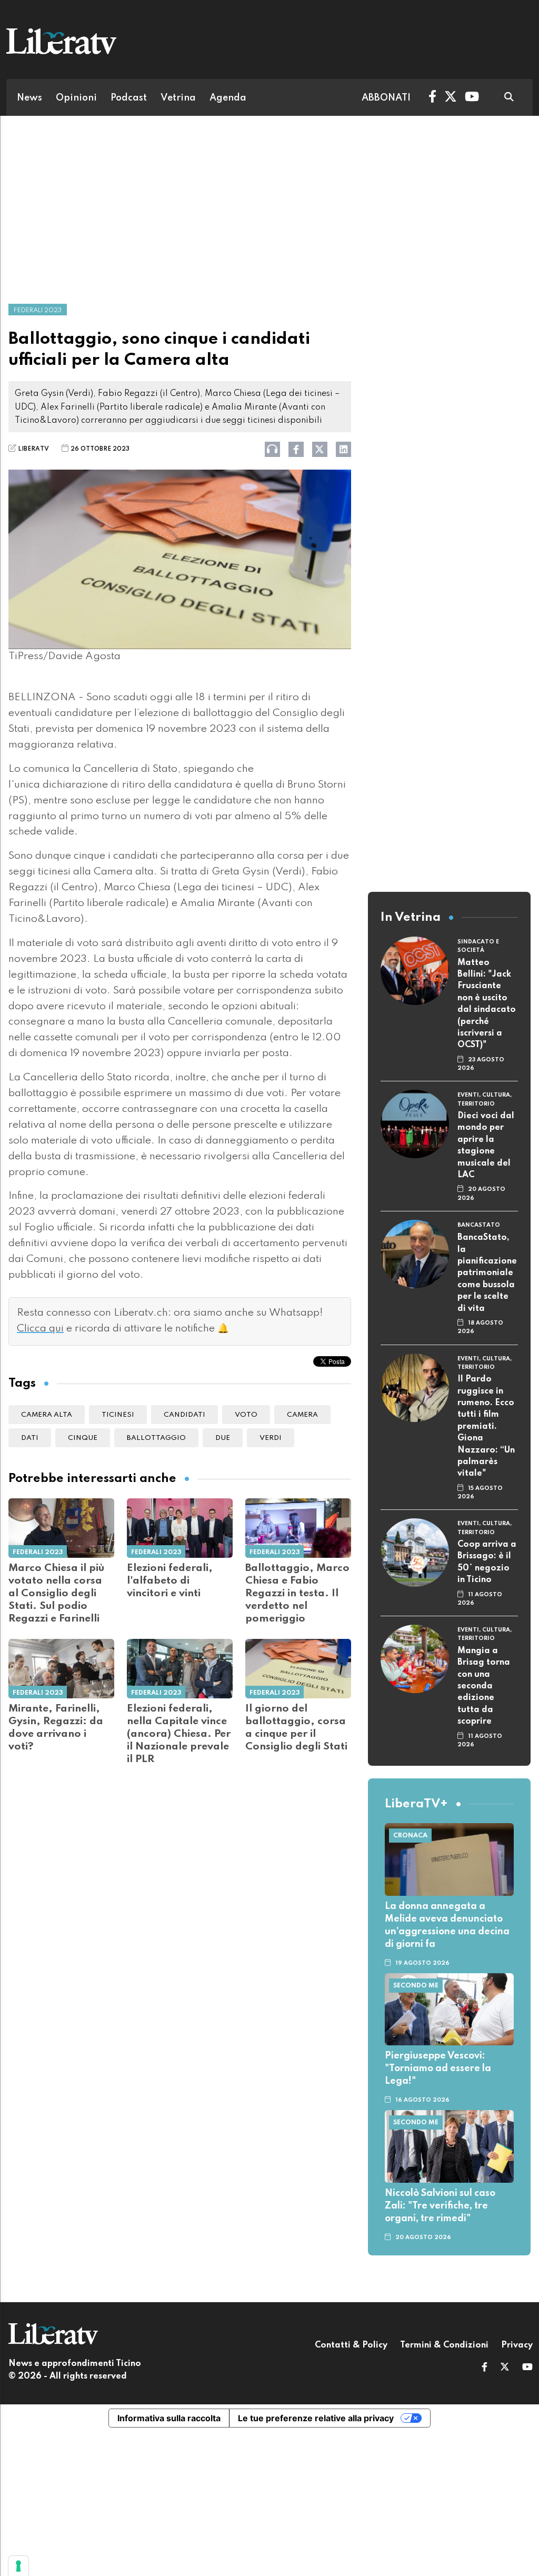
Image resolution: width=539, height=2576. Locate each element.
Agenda (228, 98)
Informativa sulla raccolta (169, 2418)
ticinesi (118, 1415)
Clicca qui (40, 1329)
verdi (271, 1438)
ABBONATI (386, 98)
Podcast (129, 98)
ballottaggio (156, 1438)
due (223, 1438)
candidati (184, 1415)
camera (302, 1415)
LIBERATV (33, 449)
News (29, 98)
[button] (485, 2368)
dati (30, 1438)
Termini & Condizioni (444, 2345)
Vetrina (178, 98)
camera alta (47, 1415)
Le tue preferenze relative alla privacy (316, 2418)
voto (246, 1415)
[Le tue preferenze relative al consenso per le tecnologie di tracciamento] (18, 2566)
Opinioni (76, 98)
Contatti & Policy (351, 2345)
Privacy (517, 2345)
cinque (83, 1438)
